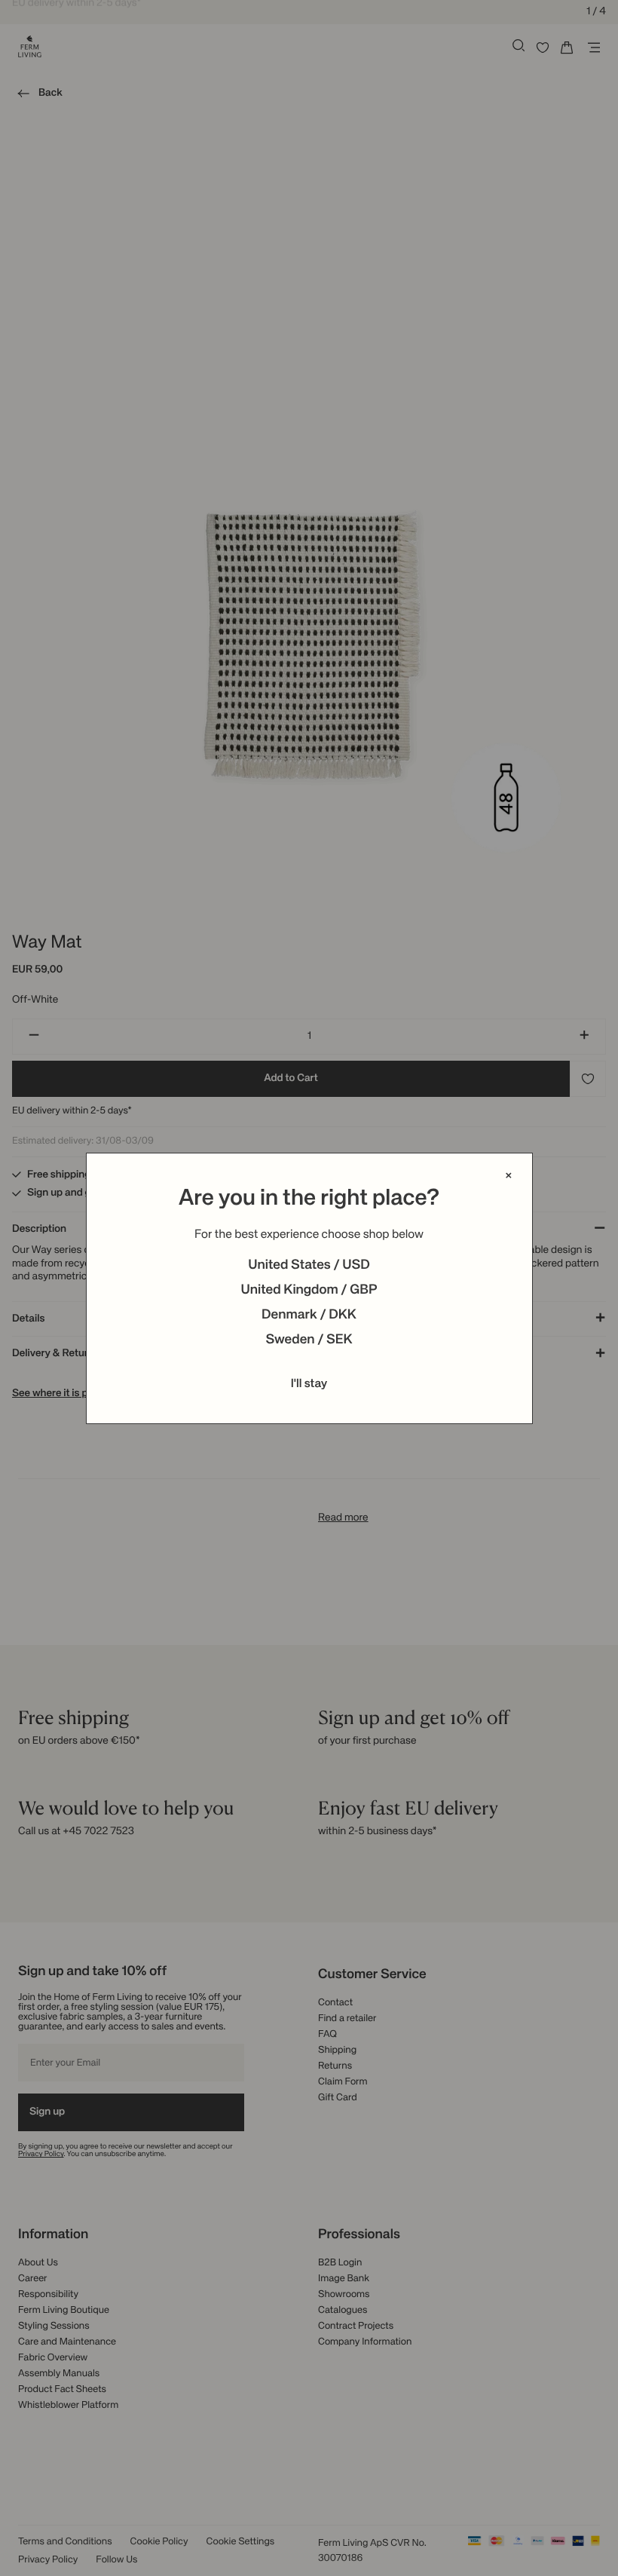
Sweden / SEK (309, 1340)
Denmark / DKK (309, 1316)
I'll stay (309, 1384)
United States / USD (309, 1266)
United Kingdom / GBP (309, 1291)
